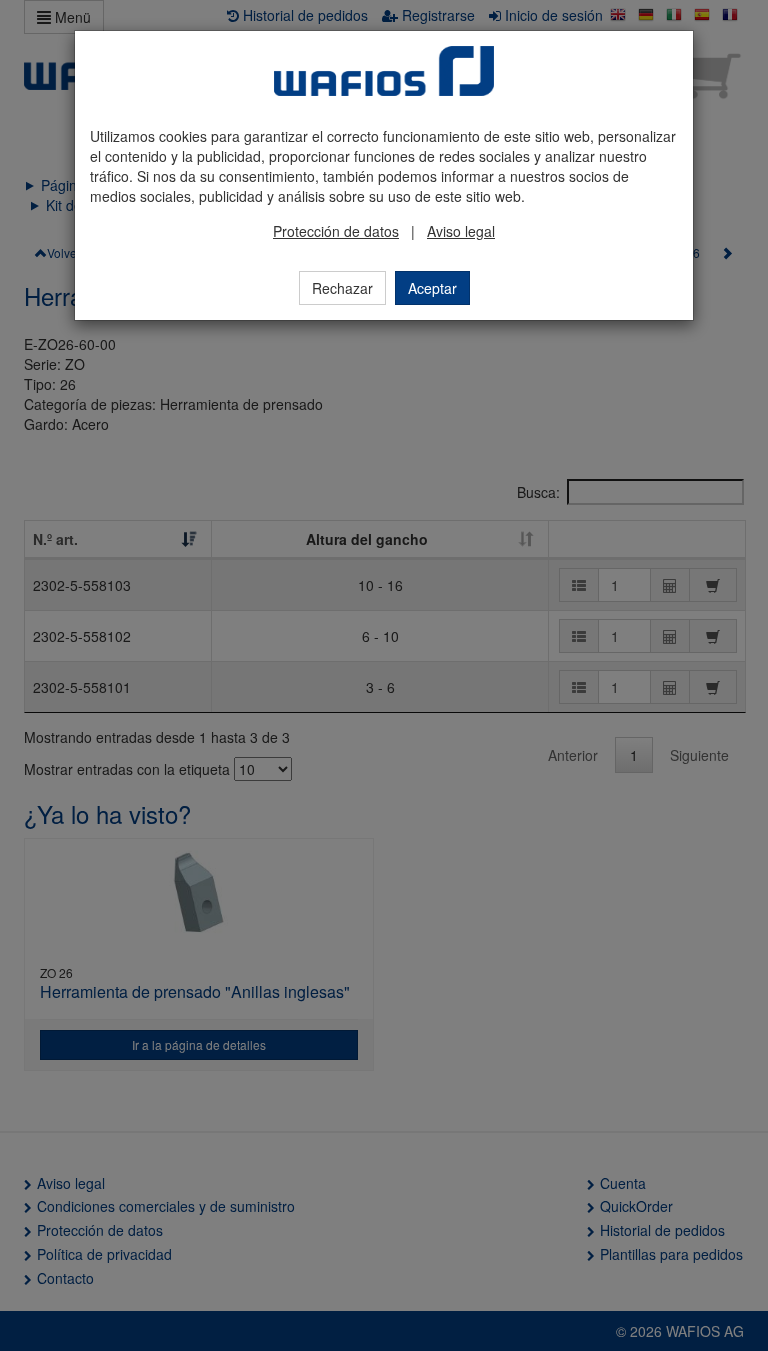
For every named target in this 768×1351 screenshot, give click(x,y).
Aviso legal (461, 231)
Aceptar (432, 288)
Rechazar (342, 288)
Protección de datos (336, 231)
